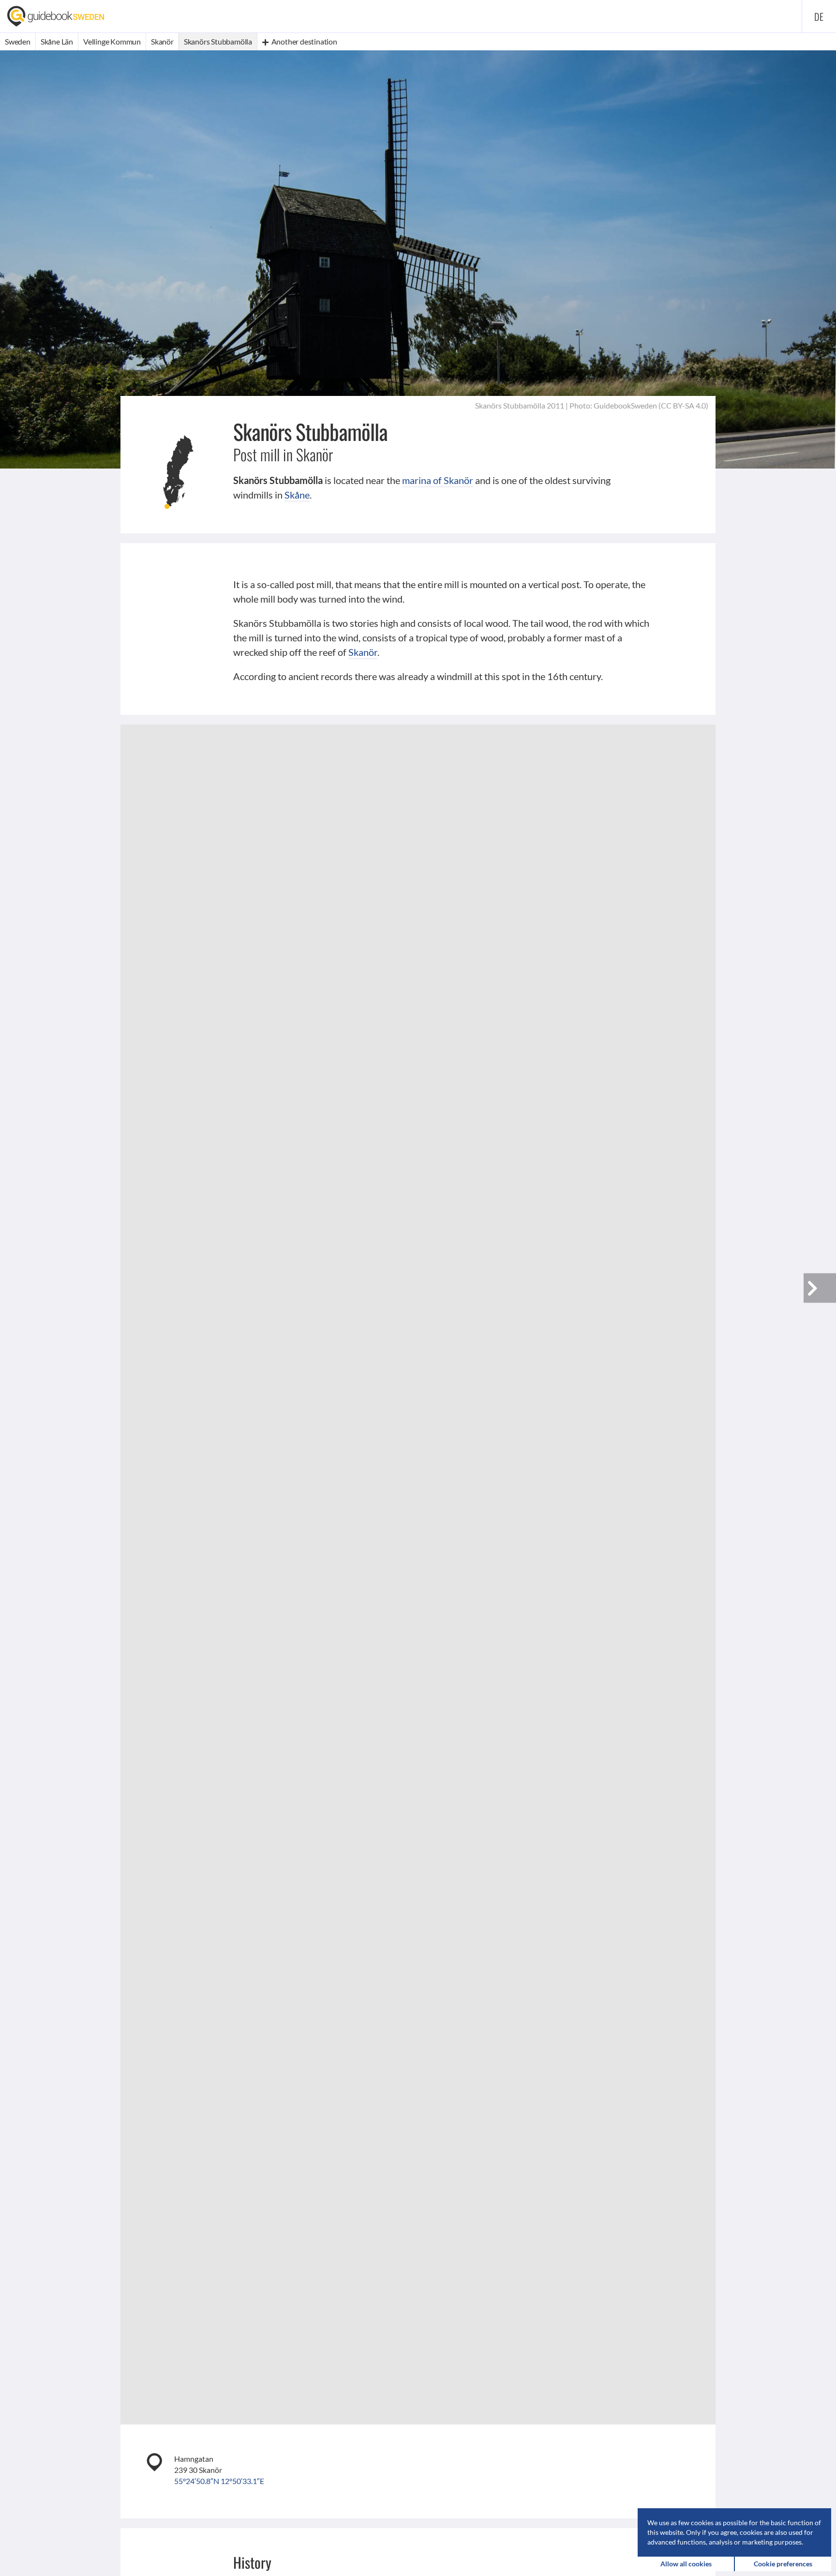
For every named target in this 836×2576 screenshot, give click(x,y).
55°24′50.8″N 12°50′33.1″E (219, 2481)
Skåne (297, 495)
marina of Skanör (438, 480)
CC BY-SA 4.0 (683, 405)
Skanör (363, 652)
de (819, 16)
